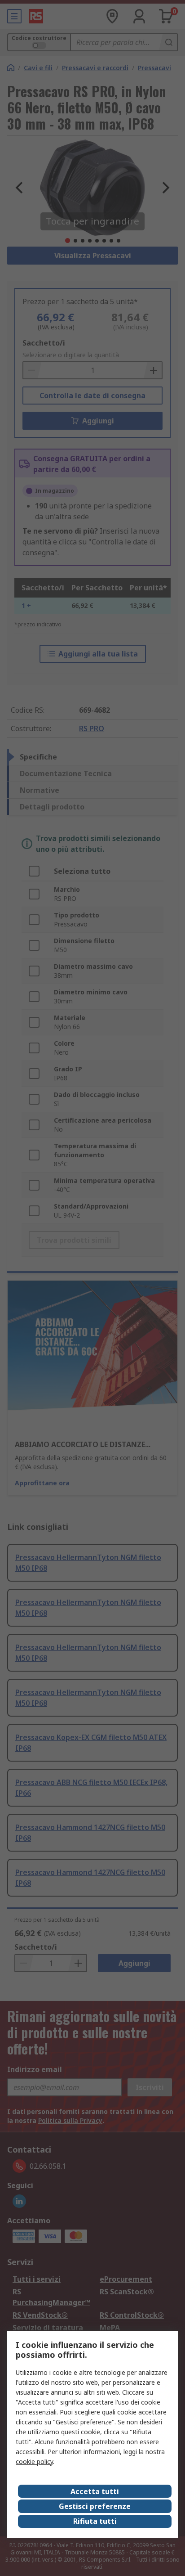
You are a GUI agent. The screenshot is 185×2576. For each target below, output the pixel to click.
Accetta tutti (95, 2491)
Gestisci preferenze (95, 2506)
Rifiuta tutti (95, 2521)
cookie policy (34, 2461)
